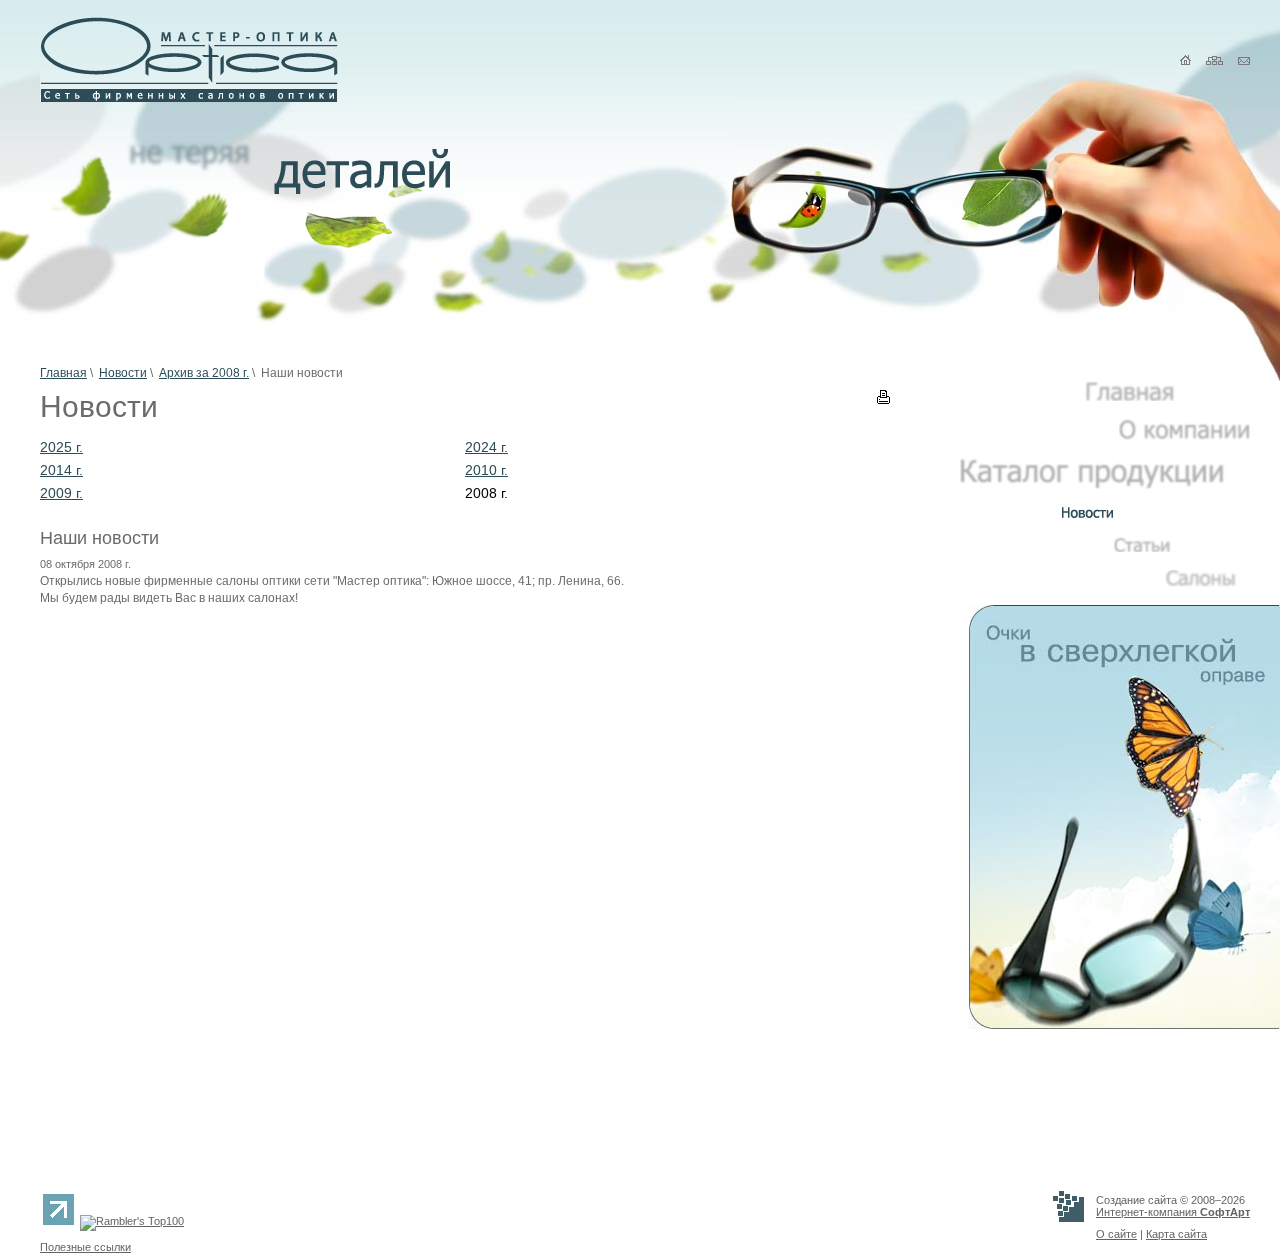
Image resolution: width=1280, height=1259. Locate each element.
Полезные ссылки (85, 1247)
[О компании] (1184, 436)
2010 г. (486, 470)
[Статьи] (1182, 548)
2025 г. (61, 447)
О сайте (1116, 1234)
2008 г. (486, 493)
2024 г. (486, 447)
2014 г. (61, 470)
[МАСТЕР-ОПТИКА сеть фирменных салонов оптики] (189, 98)
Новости (123, 373)
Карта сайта (1176, 1234)
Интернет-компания (1173, 1212)
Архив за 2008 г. (204, 373)
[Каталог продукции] (1105, 485)
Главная (63, 373)
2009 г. (61, 493)
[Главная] (1167, 397)
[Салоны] (1207, 583)
